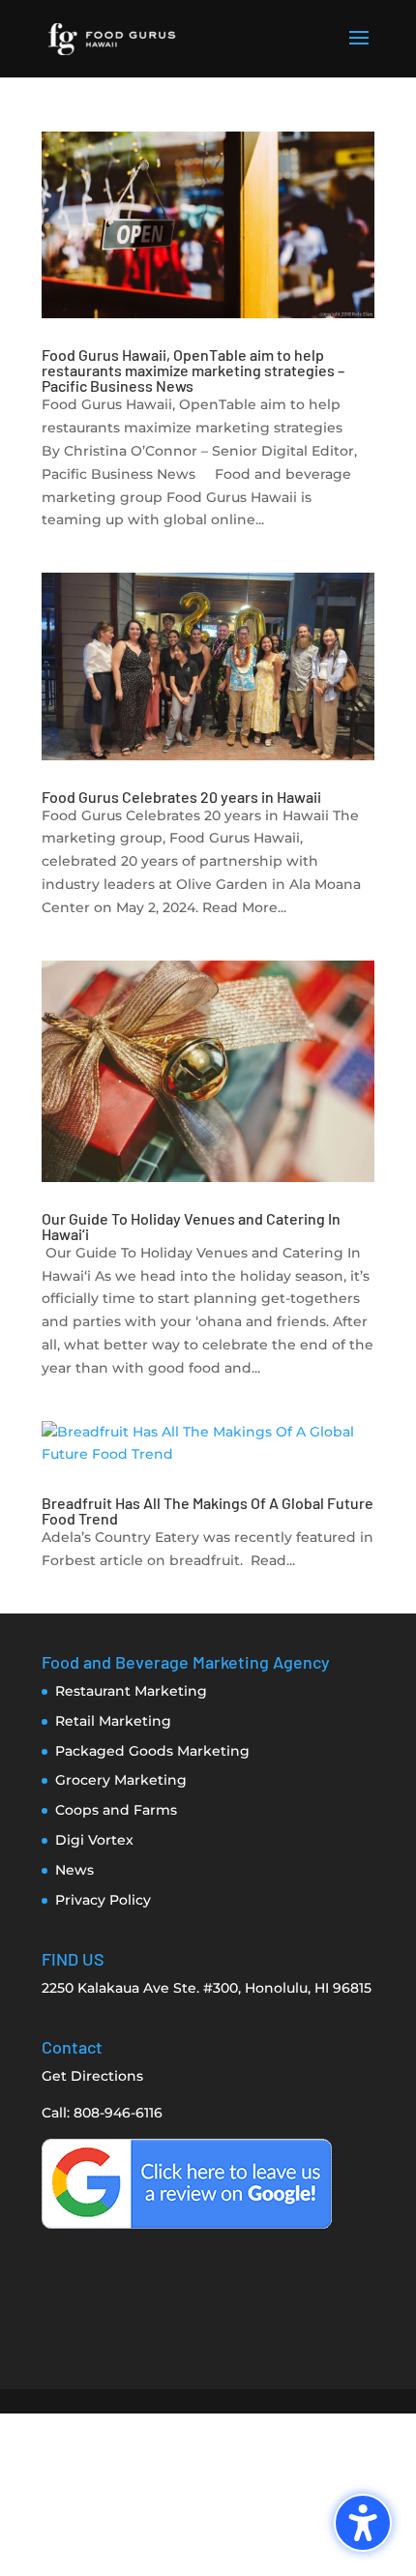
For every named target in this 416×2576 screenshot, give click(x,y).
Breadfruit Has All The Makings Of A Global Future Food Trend (208, 1510)
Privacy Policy (103, 1900)
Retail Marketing (113, 1721)
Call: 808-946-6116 (102, 2113)
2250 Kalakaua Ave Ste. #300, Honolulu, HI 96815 (207, 1988)
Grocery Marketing (121, 1780)
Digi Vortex (94, 1840)
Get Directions (92, 2076)
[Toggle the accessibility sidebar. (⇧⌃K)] (363, 2523)
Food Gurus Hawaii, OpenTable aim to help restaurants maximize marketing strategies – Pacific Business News (193, 370)
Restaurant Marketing (131, 1691)
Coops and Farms (116, 1810)
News (74, 1870)
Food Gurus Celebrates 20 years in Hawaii (181, 797)
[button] (359, 50)
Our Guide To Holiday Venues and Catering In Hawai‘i (191, 1226)
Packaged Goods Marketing (152, 1751)
